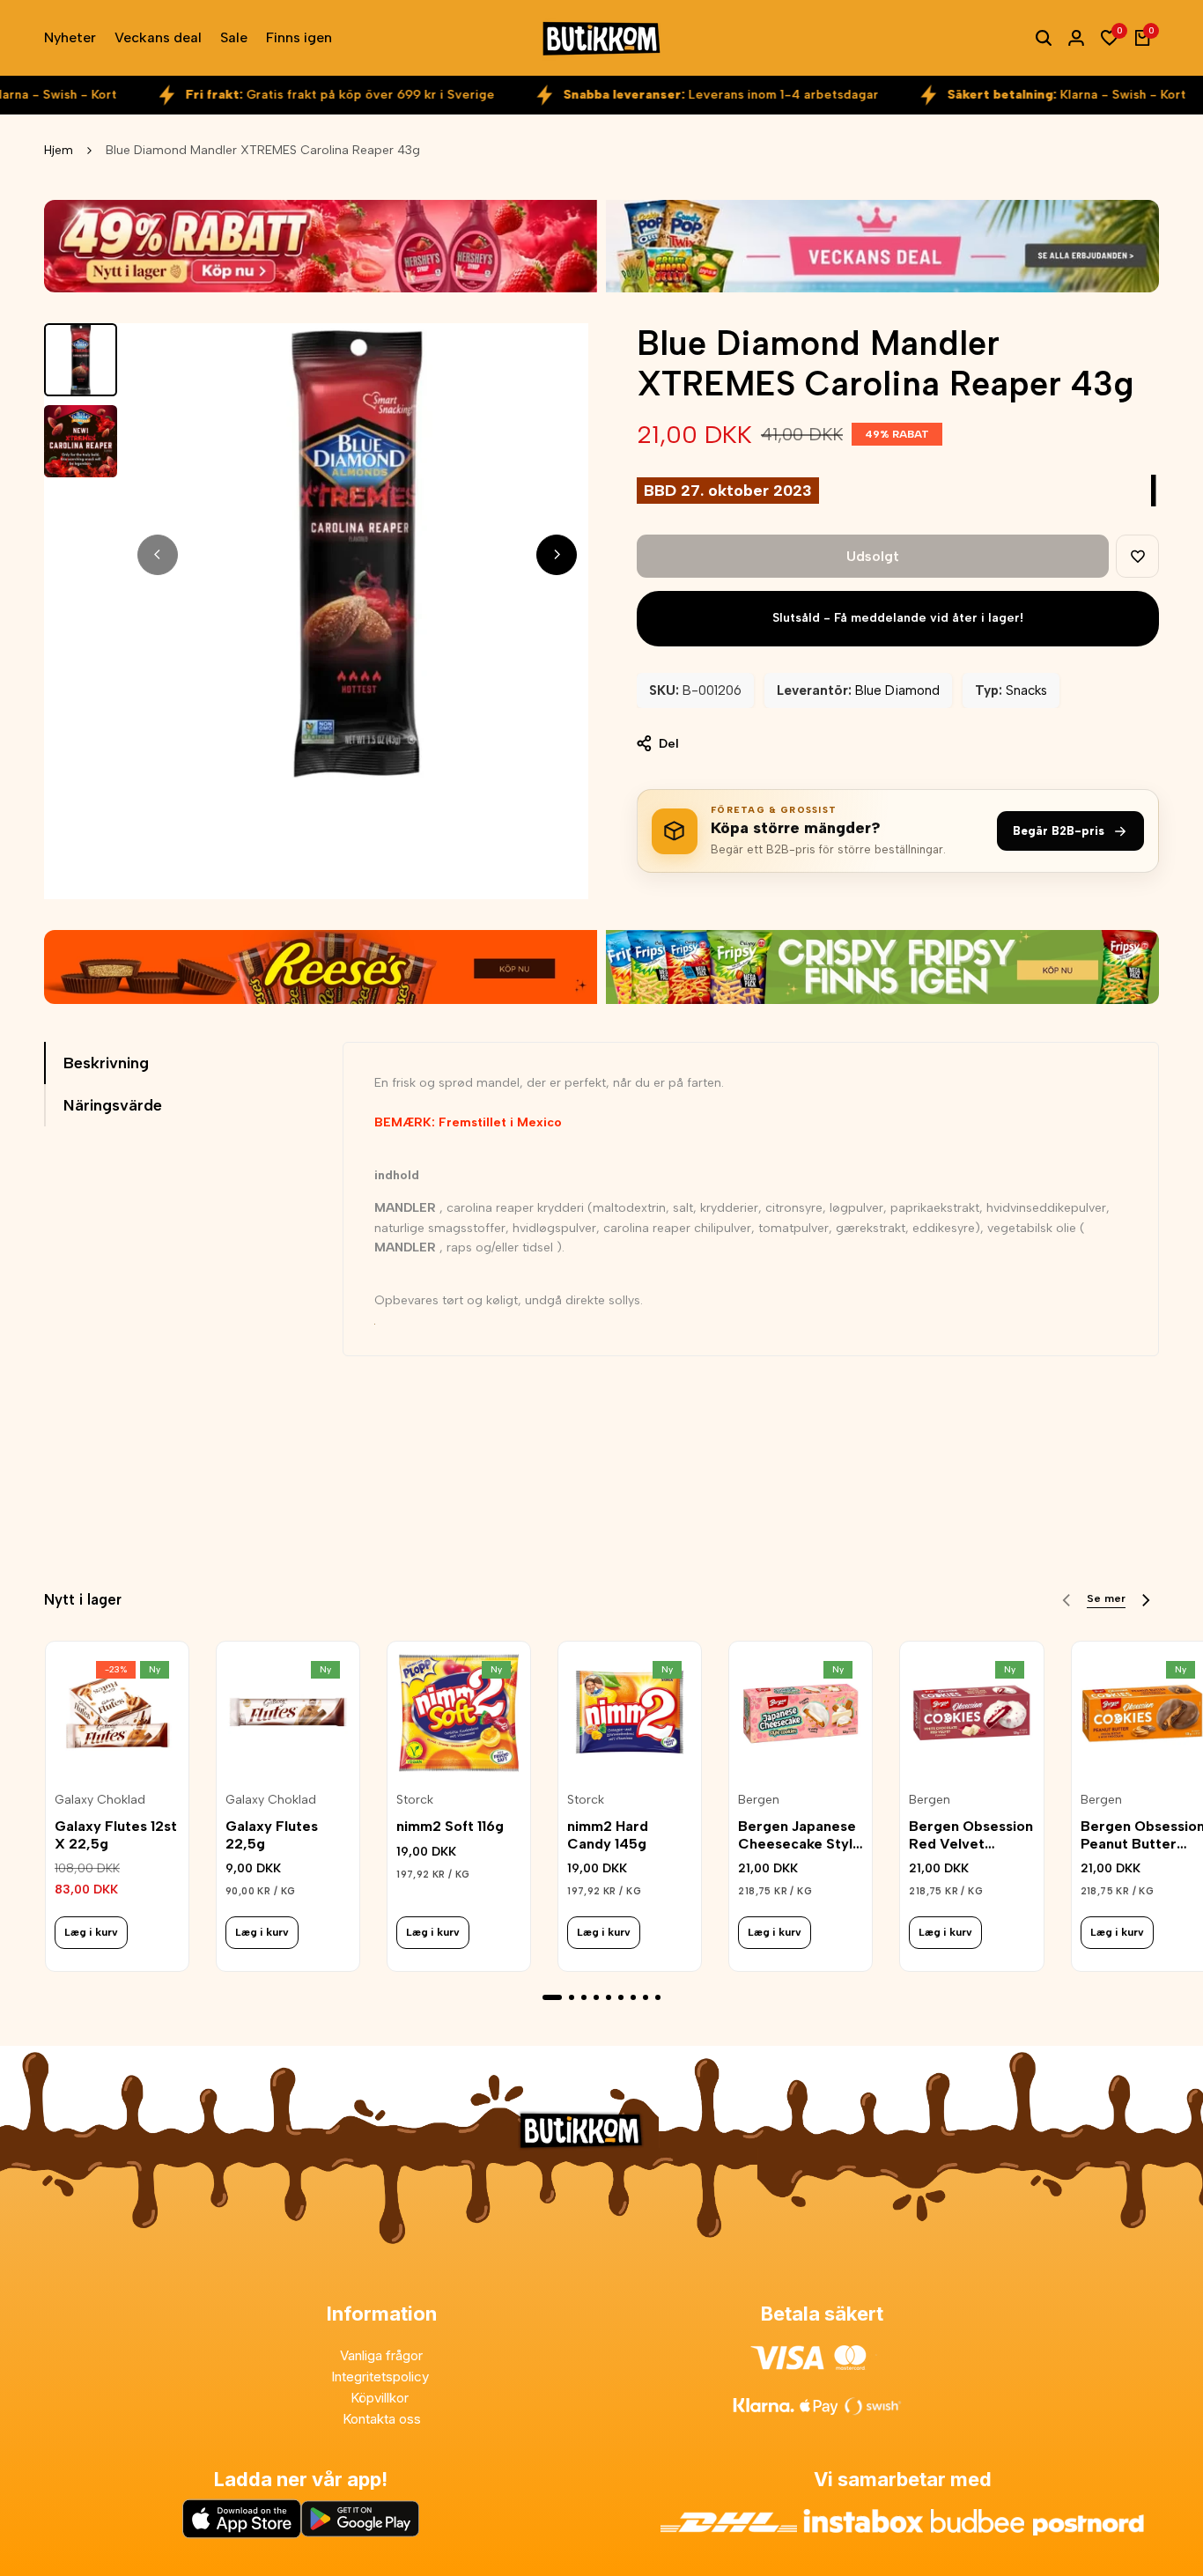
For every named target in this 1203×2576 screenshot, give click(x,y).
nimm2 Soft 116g (450, 1826)
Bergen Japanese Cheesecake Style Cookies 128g (800, 1834)
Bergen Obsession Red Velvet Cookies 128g (971, 1834)
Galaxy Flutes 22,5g (272, 1834)
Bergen (759, 1800)
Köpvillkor (381, 2398)
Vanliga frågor (381, 2355)
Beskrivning (106, 1063)
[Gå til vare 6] (621, 1997)
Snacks (1026, 690)
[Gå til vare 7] (633, 1997)
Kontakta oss (382, 2419)
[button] (1137, 556)
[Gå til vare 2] (572, 1997)
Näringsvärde (113, 1105)
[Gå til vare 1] (552, 1997)
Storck (415, 1800)
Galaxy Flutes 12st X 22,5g (116, 1834)
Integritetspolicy (382, 2377)
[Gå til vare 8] (646, 1997)
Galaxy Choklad (100, 1800)
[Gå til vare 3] (584, 1997)
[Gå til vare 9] (658, 1997)
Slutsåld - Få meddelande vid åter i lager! (898, 618)
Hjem (59, 150)
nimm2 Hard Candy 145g (608, 1834)
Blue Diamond (897, 690)
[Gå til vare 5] (609, 1997)
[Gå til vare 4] (596, 1997)
